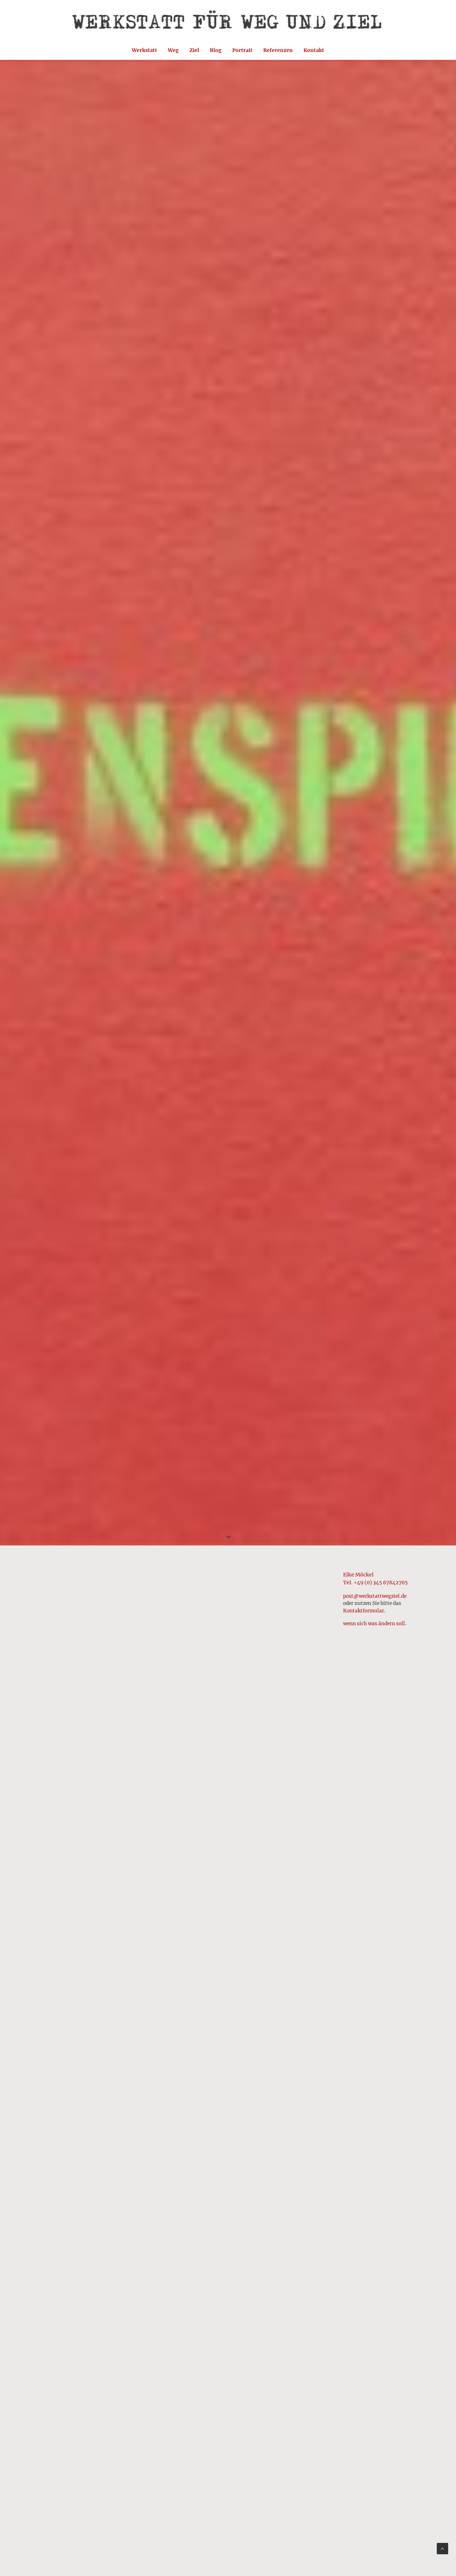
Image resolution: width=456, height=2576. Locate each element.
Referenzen (278, 50)
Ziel (194, 50)
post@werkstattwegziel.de (375, 1596)
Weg (173, 50)
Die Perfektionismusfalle (84, 1786)
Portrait (242, 50)
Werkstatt (144, 50)
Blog (216, 50)
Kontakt (314, 50)
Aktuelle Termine (71, 1890)
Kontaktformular (364, 1611)
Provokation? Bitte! (75, 2192)
